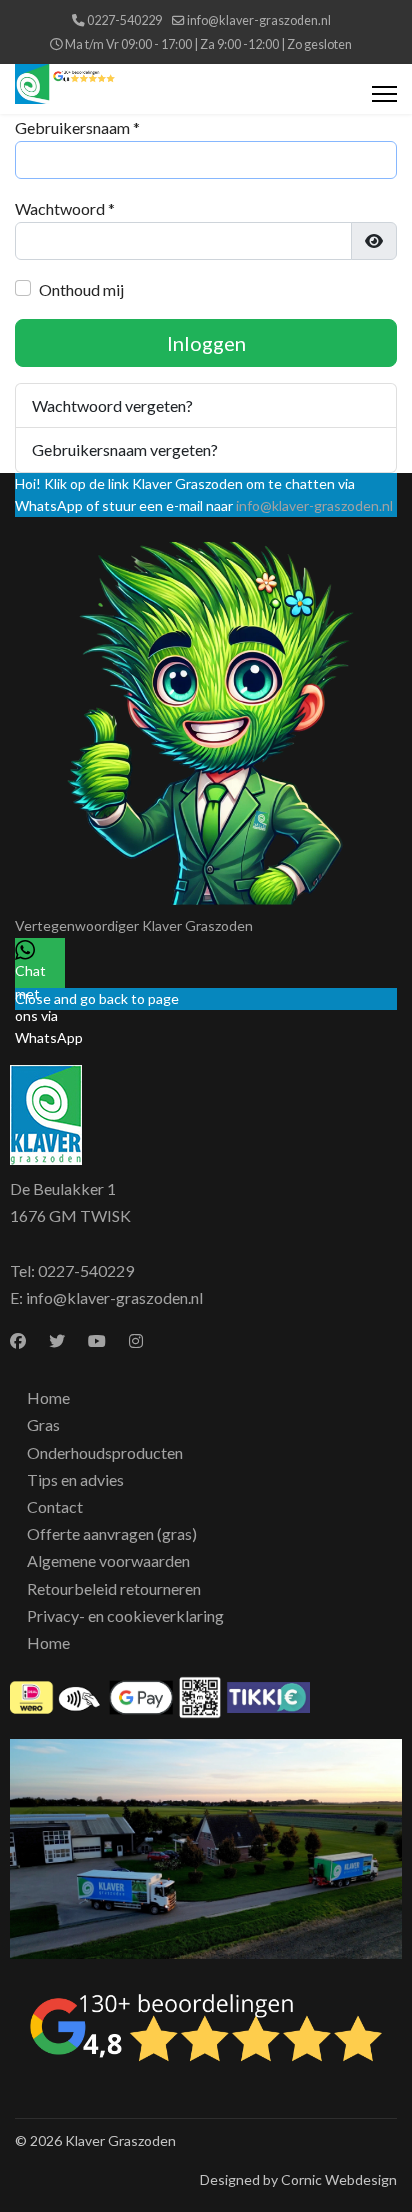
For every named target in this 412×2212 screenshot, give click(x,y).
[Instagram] (136, 1340)
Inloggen (206, 343)
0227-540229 (124, 20)
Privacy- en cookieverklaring (125, 1615)
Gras (43, 1424)
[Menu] (384, 94)
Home (48, 1397)
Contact (55, 1506)
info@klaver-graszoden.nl (259, 20)
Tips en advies (75, 1479)
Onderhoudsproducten (105, 1452)
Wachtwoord (65, 208)
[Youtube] (97, 1340)
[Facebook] (18, 1340)
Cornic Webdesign (339, 2179)
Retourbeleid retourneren (114, 1588)
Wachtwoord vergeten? (112, 405)
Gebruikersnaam (77, 127)
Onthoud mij (81, 289)
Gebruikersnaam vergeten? (125, 449)
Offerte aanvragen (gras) (112, 1533)
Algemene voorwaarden (108, 1560)
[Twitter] (57, 1340)
